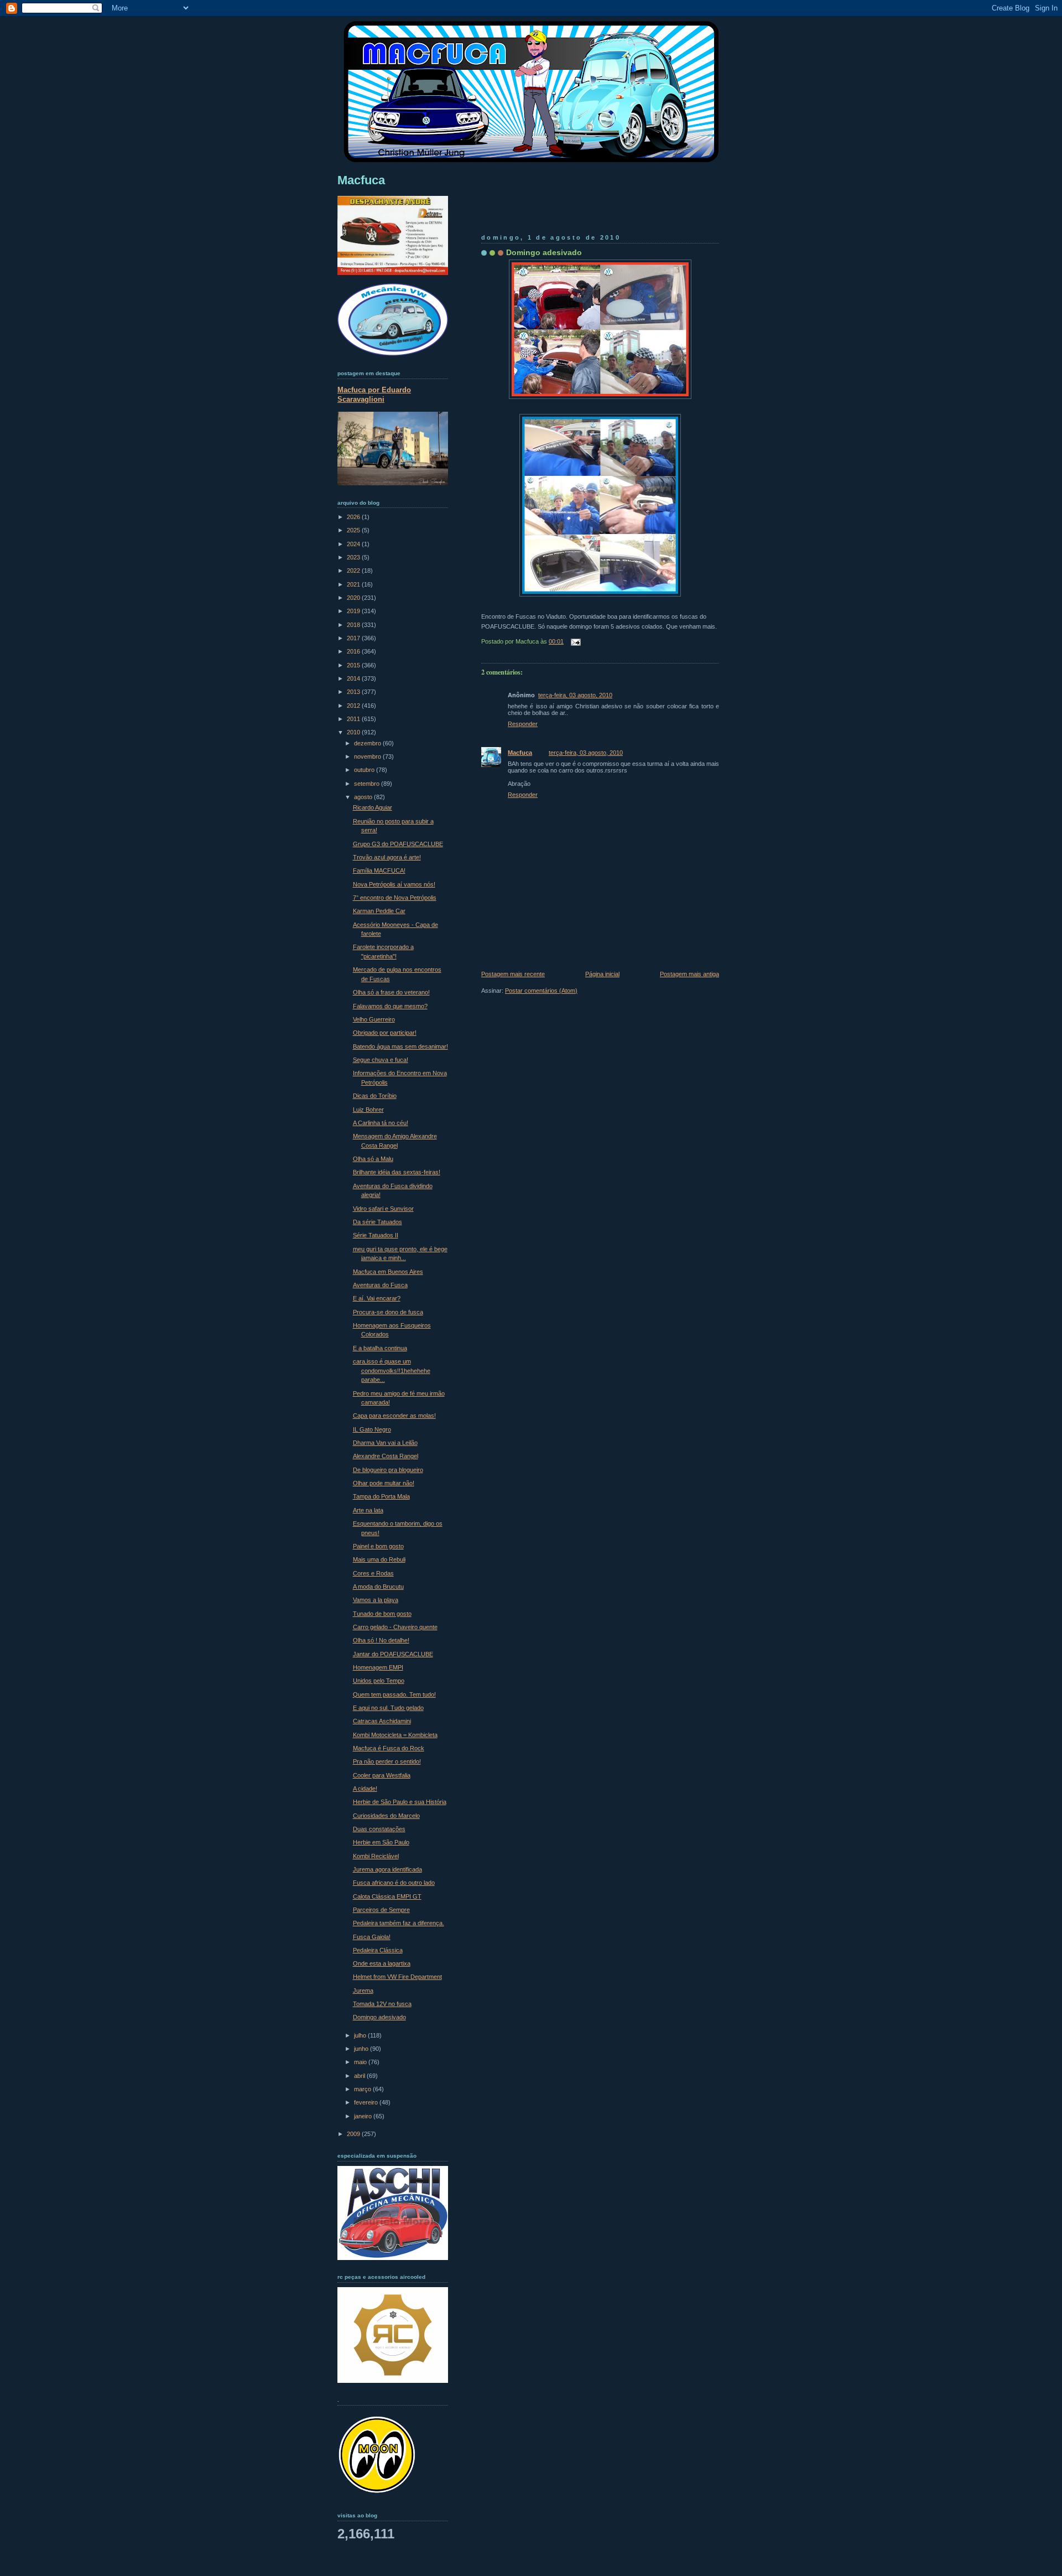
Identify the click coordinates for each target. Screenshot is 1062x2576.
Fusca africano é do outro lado (394, 1883)
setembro (368, 784)
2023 (354, 557)
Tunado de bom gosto (382, 1614)
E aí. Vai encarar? (377, 1298)
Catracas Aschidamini (382, 1721)
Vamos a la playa (376, 1600)
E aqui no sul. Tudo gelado (388, 1708)
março (363, 2089)
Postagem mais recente (513, 974)
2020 (354, 598)
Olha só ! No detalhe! (381, 1640)
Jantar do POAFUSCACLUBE (393, 1654)
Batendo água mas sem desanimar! (400, 1046)
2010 (354, 732)
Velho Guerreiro (374, 1019)
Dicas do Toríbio (375, 1096)
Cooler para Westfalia (382, 1775)
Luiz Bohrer (368, 1110)
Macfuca (520, 753)
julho (361, 2035)
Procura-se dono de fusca (388, 1312)
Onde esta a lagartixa (382, 1963)
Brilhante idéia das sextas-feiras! (397, 1172)
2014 (354, 678)
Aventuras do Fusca (380, 1285)
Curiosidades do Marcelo (386, 1816)
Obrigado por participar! (385, 1033)
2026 (354, 517)
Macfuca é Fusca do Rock (389, 1748)
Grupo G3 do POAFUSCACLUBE (398, 844)
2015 (354, 665)
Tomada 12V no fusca (382, 2004)
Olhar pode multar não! (384, 1483)
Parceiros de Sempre (381, 1910)
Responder (523, 724)
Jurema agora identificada (387, 1869)
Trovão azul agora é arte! (387, 857)
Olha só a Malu (373, 1159)
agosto (364, 797)
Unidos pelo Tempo (379, 1681)
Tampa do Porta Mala (381, 1496)
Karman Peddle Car (379, 911)
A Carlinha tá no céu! (381, 1123)
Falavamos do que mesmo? (390, 1006)
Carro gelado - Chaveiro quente (395, 1627)
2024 (354, 544)
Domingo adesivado (544, 252)
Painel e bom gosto (378, 1546)
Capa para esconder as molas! (394, 1416)
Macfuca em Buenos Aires (388, 1272)
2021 (354, 584)
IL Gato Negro (372, 1429)
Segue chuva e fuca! (381, 1060)
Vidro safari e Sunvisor (383, 1209)
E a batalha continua (380, 1348)
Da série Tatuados (378, 1222)
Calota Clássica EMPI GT (387, 1896)
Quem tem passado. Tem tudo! (394, 1694)
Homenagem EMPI (378, 1667)
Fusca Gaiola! (372, 1937)
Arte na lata (368, 1510)
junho (362, 2049)
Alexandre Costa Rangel (386, 1456)
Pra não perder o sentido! (387, 1761)
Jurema (363, 1991)
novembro (368, 756)
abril (360, 2076)
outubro (365, 770)
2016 (354, 651)
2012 (354, 706)
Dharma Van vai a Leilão (385, 1443)
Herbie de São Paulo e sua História (400, 1802)
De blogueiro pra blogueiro (388, 1470)
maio (361, 2062)
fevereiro (367, 2102)
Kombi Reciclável (376, 1856)
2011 (354, 719)
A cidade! (365, 1789)
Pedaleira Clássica (378, 1950)
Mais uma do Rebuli (379, 1559)
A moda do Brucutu (378, 1587)
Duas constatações (379, 1829)
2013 (354, 692)
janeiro (364, 2116)
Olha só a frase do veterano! (391, 992)
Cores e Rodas (373, 1573)
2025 (354, 530)
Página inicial (602, 974)
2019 (354, 611)
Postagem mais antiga (689, 974)
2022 (354, 571)
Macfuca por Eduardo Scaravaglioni (374, 395)
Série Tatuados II (376, 1235)
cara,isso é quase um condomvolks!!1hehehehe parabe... (392, 1370)
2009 (354, 2134)
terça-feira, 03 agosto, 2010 (575, 695)
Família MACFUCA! (379, 870)
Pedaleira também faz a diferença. (399, 1923)
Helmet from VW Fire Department (397, 1977)
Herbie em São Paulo (381, 1842)
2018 (354, 625)
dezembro (368, 743)
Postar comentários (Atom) (541, 991)
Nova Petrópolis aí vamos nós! (394, 884)
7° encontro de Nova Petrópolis (395, 898)
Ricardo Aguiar (373, 807)
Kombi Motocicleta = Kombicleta (395, 1735)
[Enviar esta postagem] (574, 641)
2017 (354, 638)
